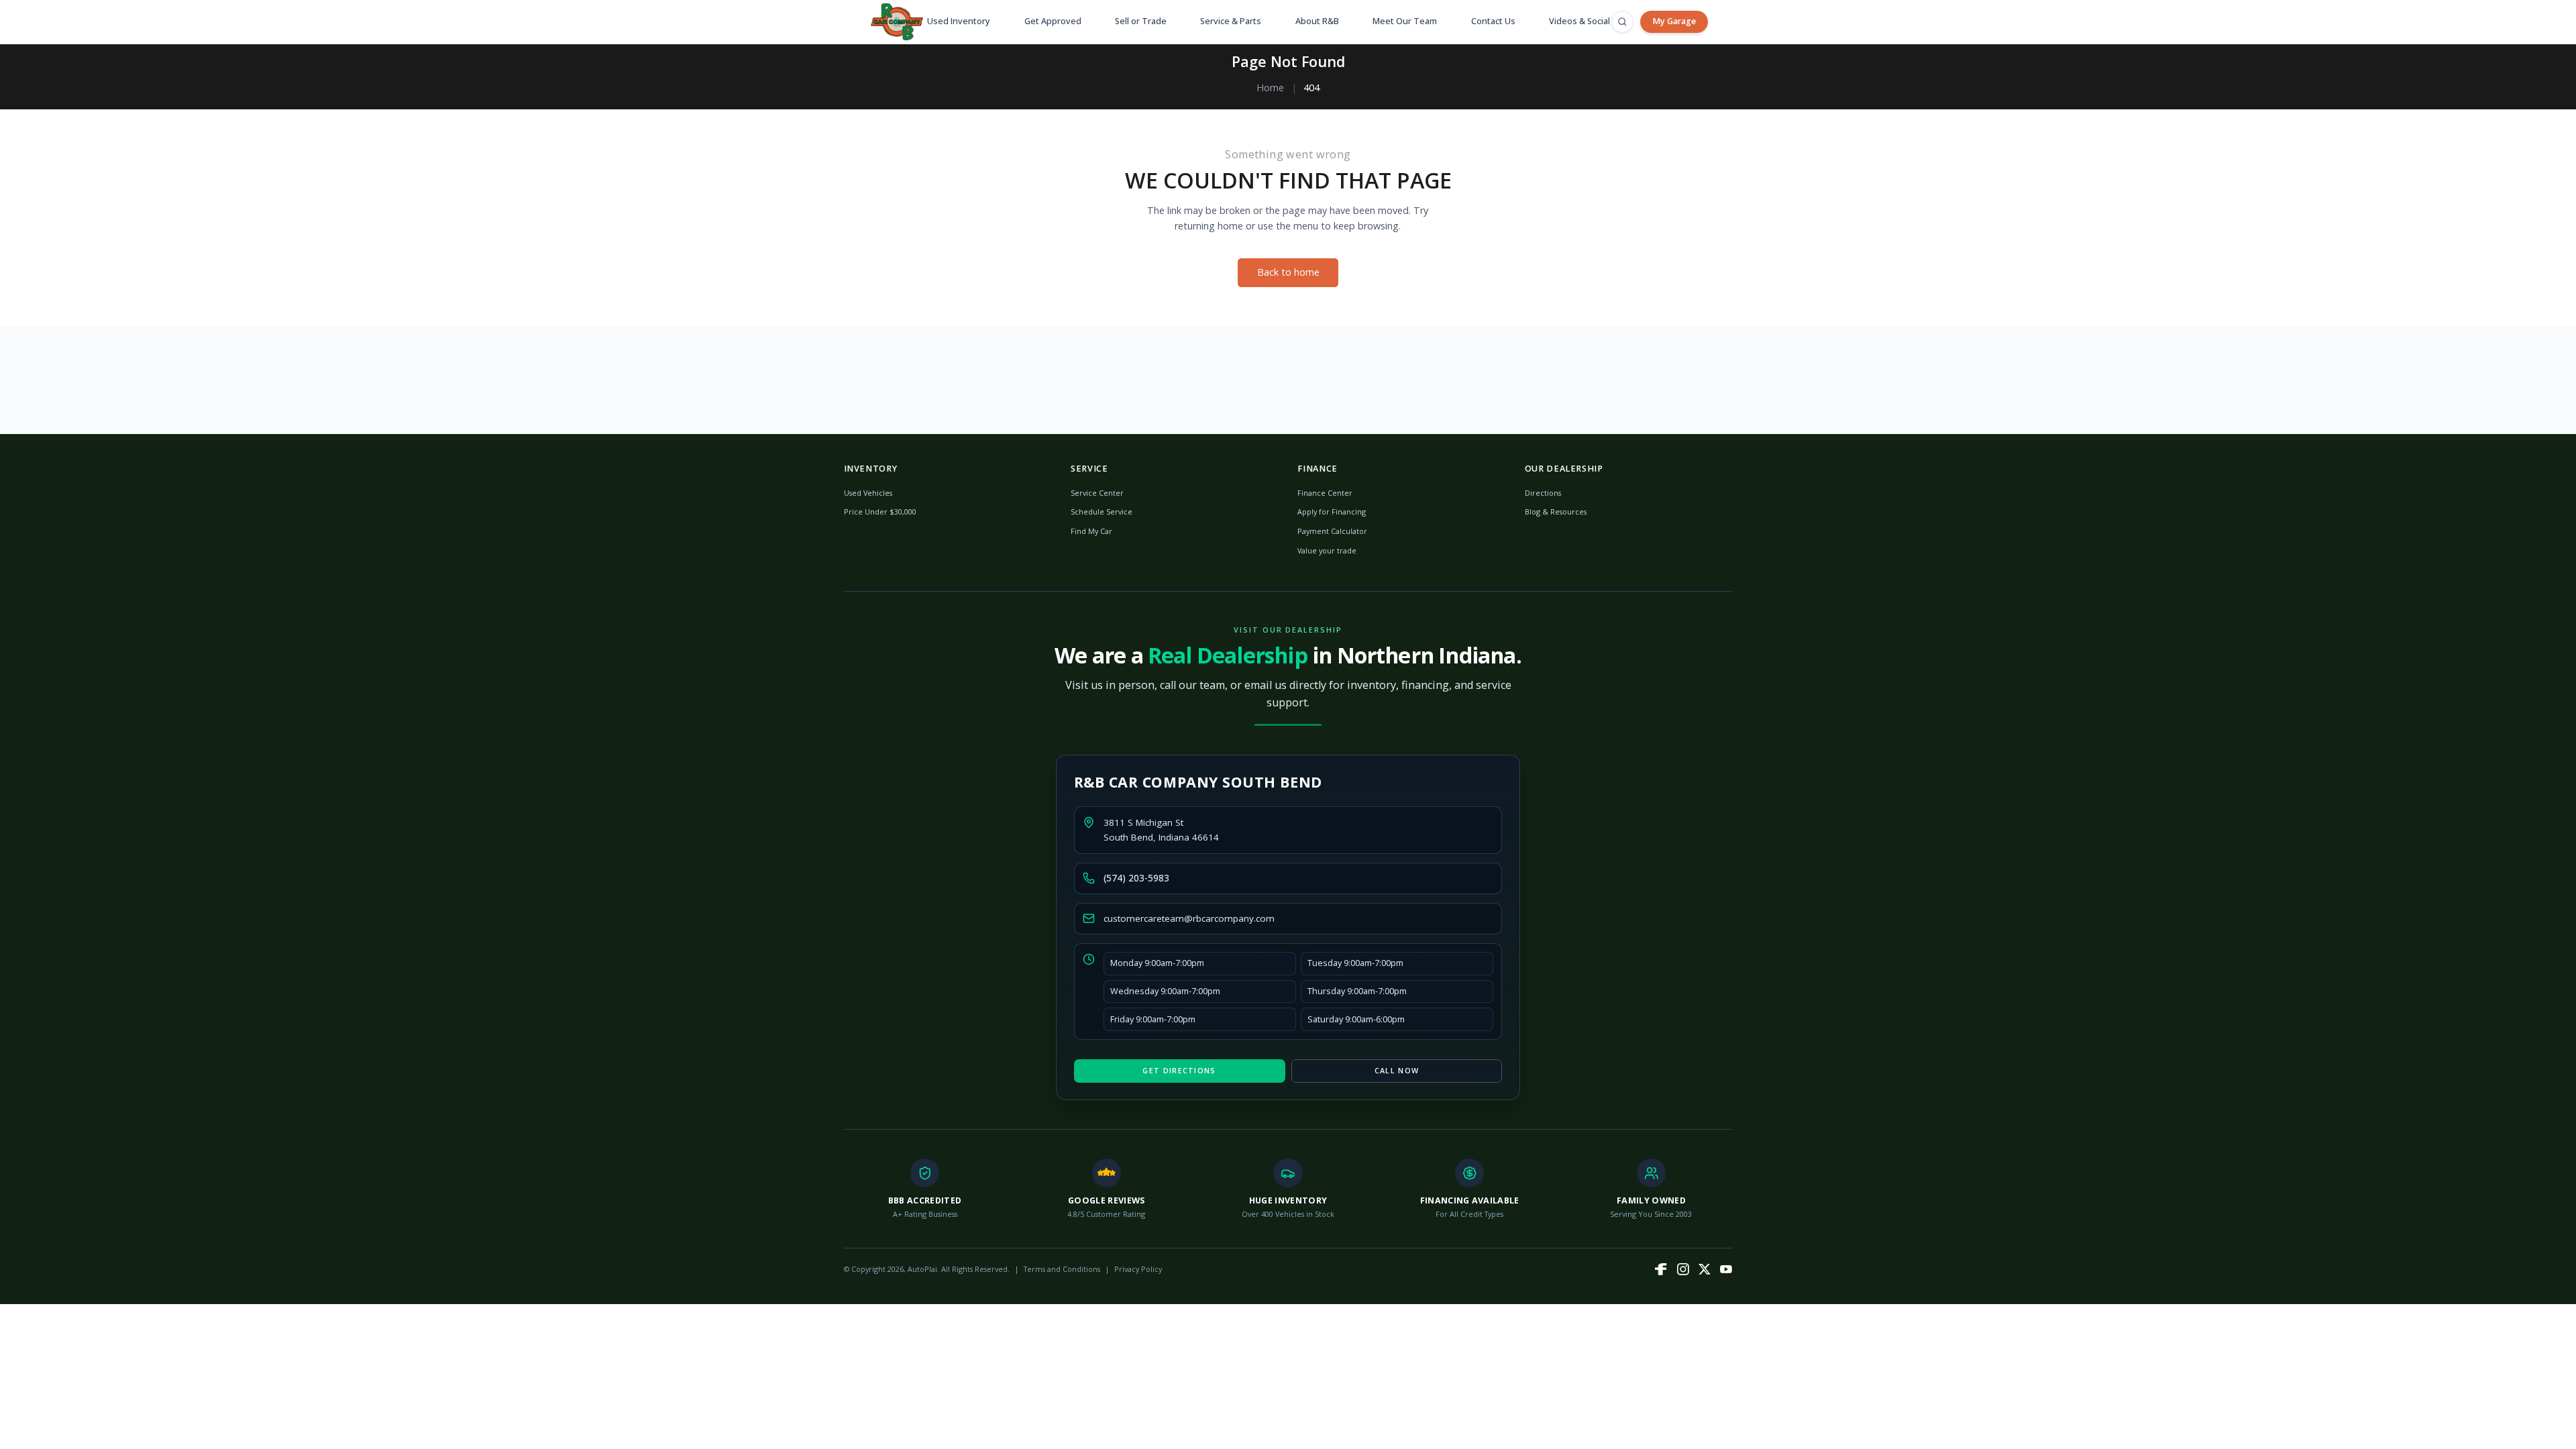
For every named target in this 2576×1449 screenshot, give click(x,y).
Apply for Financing (1332, 512)
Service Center (1097, 493)
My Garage (1674, 21)
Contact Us (1493, 21)
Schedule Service (1102, 512)
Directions (1543, 493)
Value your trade (1327, 550)
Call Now (1397, 1070)
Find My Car (1091, 531)
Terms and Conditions (1062, 1269)
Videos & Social (1579, 21)
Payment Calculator (1332, 531)
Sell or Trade (1141, 21)
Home (1270, 88)
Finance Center (1325, 493)
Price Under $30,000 (880, 512)
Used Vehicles (868, 493)
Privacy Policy (1138, 1269)
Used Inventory (959, 21)
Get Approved (1053, 21)
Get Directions (1179, 1070)
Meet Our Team (1405, 21)
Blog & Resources (1556, 512)
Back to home (1288, 272)
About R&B (1317, 21)
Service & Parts (1231, 21)
